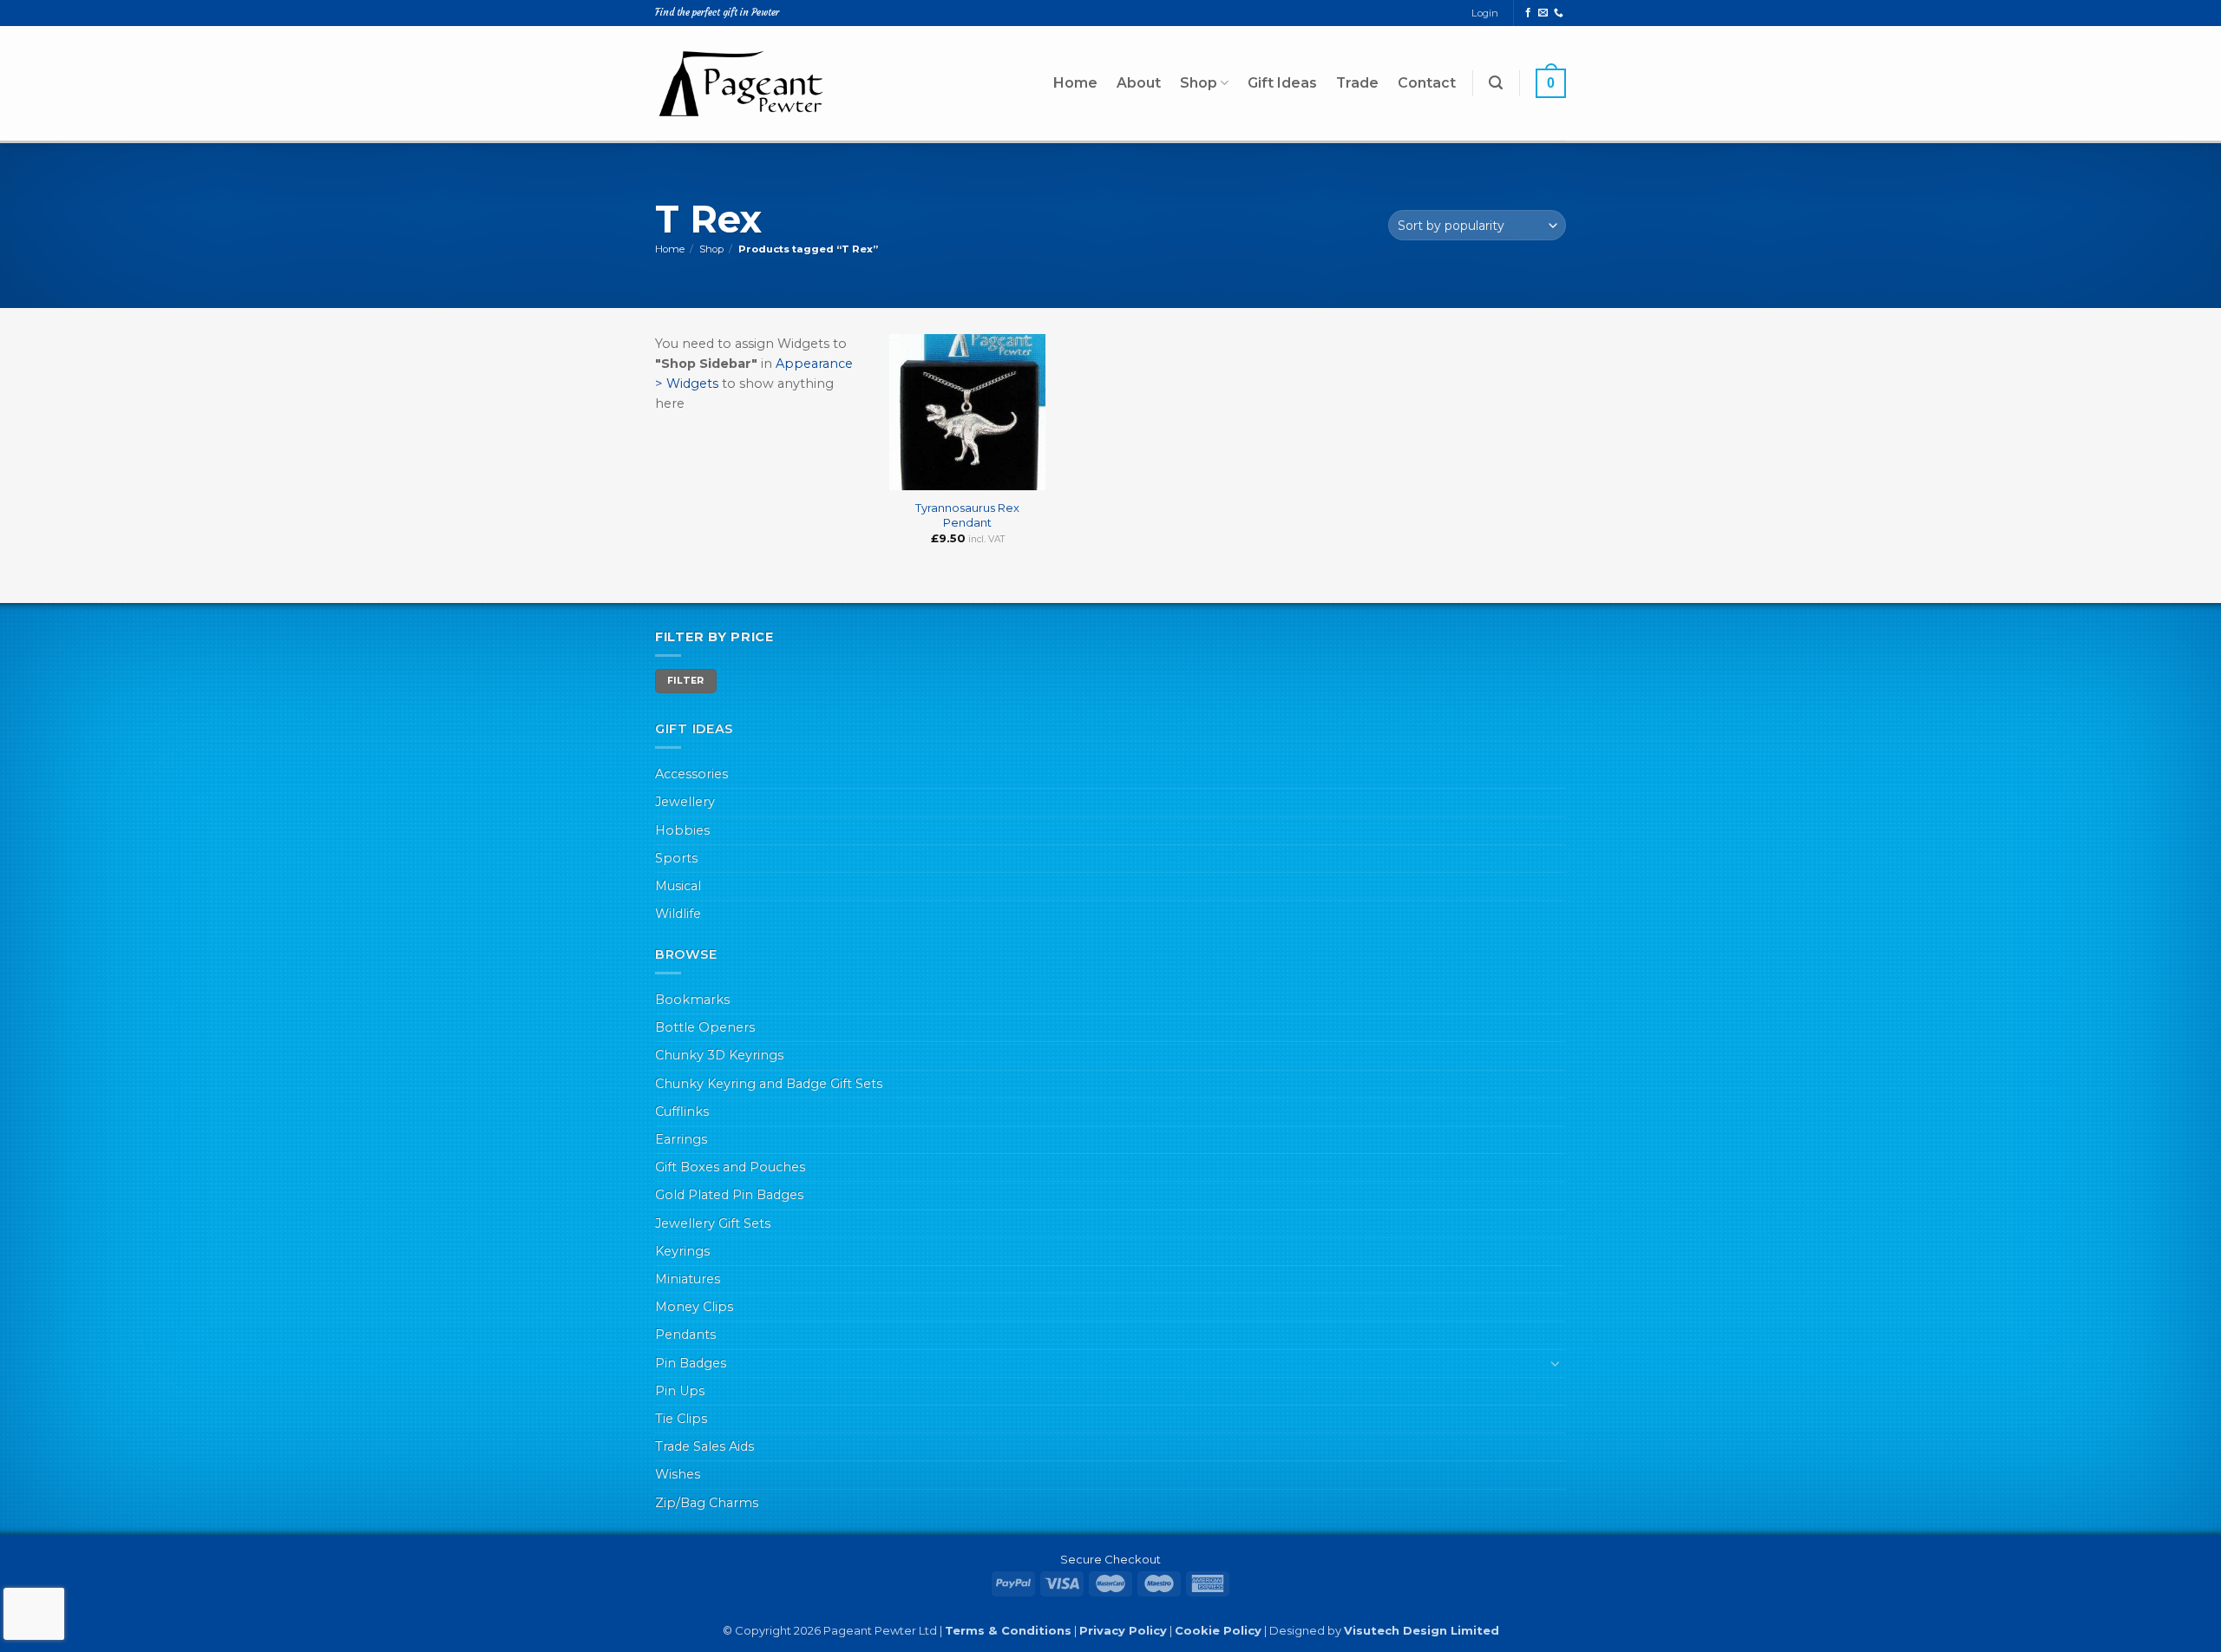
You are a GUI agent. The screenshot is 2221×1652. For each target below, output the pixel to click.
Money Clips (694, 1307)
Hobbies (682, 830)
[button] (1496, 83)
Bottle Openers (705, 1027)
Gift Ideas (1282, 83)
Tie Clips (681, 1419)
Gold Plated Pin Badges (729, 1195)
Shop (1199, 83)
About (1139, 83)
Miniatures (688, 1279)
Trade (1357, 83)
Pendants (685, 1334)
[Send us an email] (1543, 13)
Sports (676, 858)
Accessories (691, 774)
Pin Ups (680, 1391)
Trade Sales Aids (704, 1446)
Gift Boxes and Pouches (730, 1167)
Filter (686, 681)
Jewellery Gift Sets (713, 1223)
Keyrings (682, 1251)
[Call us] (1559, 13)
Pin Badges (691, 1363)
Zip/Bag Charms (707, 1503)
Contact (1427, 83)
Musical (678, 886)
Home (1075, 83)
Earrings (681, 1139)
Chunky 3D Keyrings (719, 1055)
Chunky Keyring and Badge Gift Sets (769, 1084)
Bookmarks (692, 1000)
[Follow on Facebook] (1528, 13)
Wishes (678, 1474)
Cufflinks (682, 1111)
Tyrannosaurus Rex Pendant (967, 515)
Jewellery (685, 802)
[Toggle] (1556, 1363)
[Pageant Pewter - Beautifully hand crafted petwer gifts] (742, 83)
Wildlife (678, 914)
